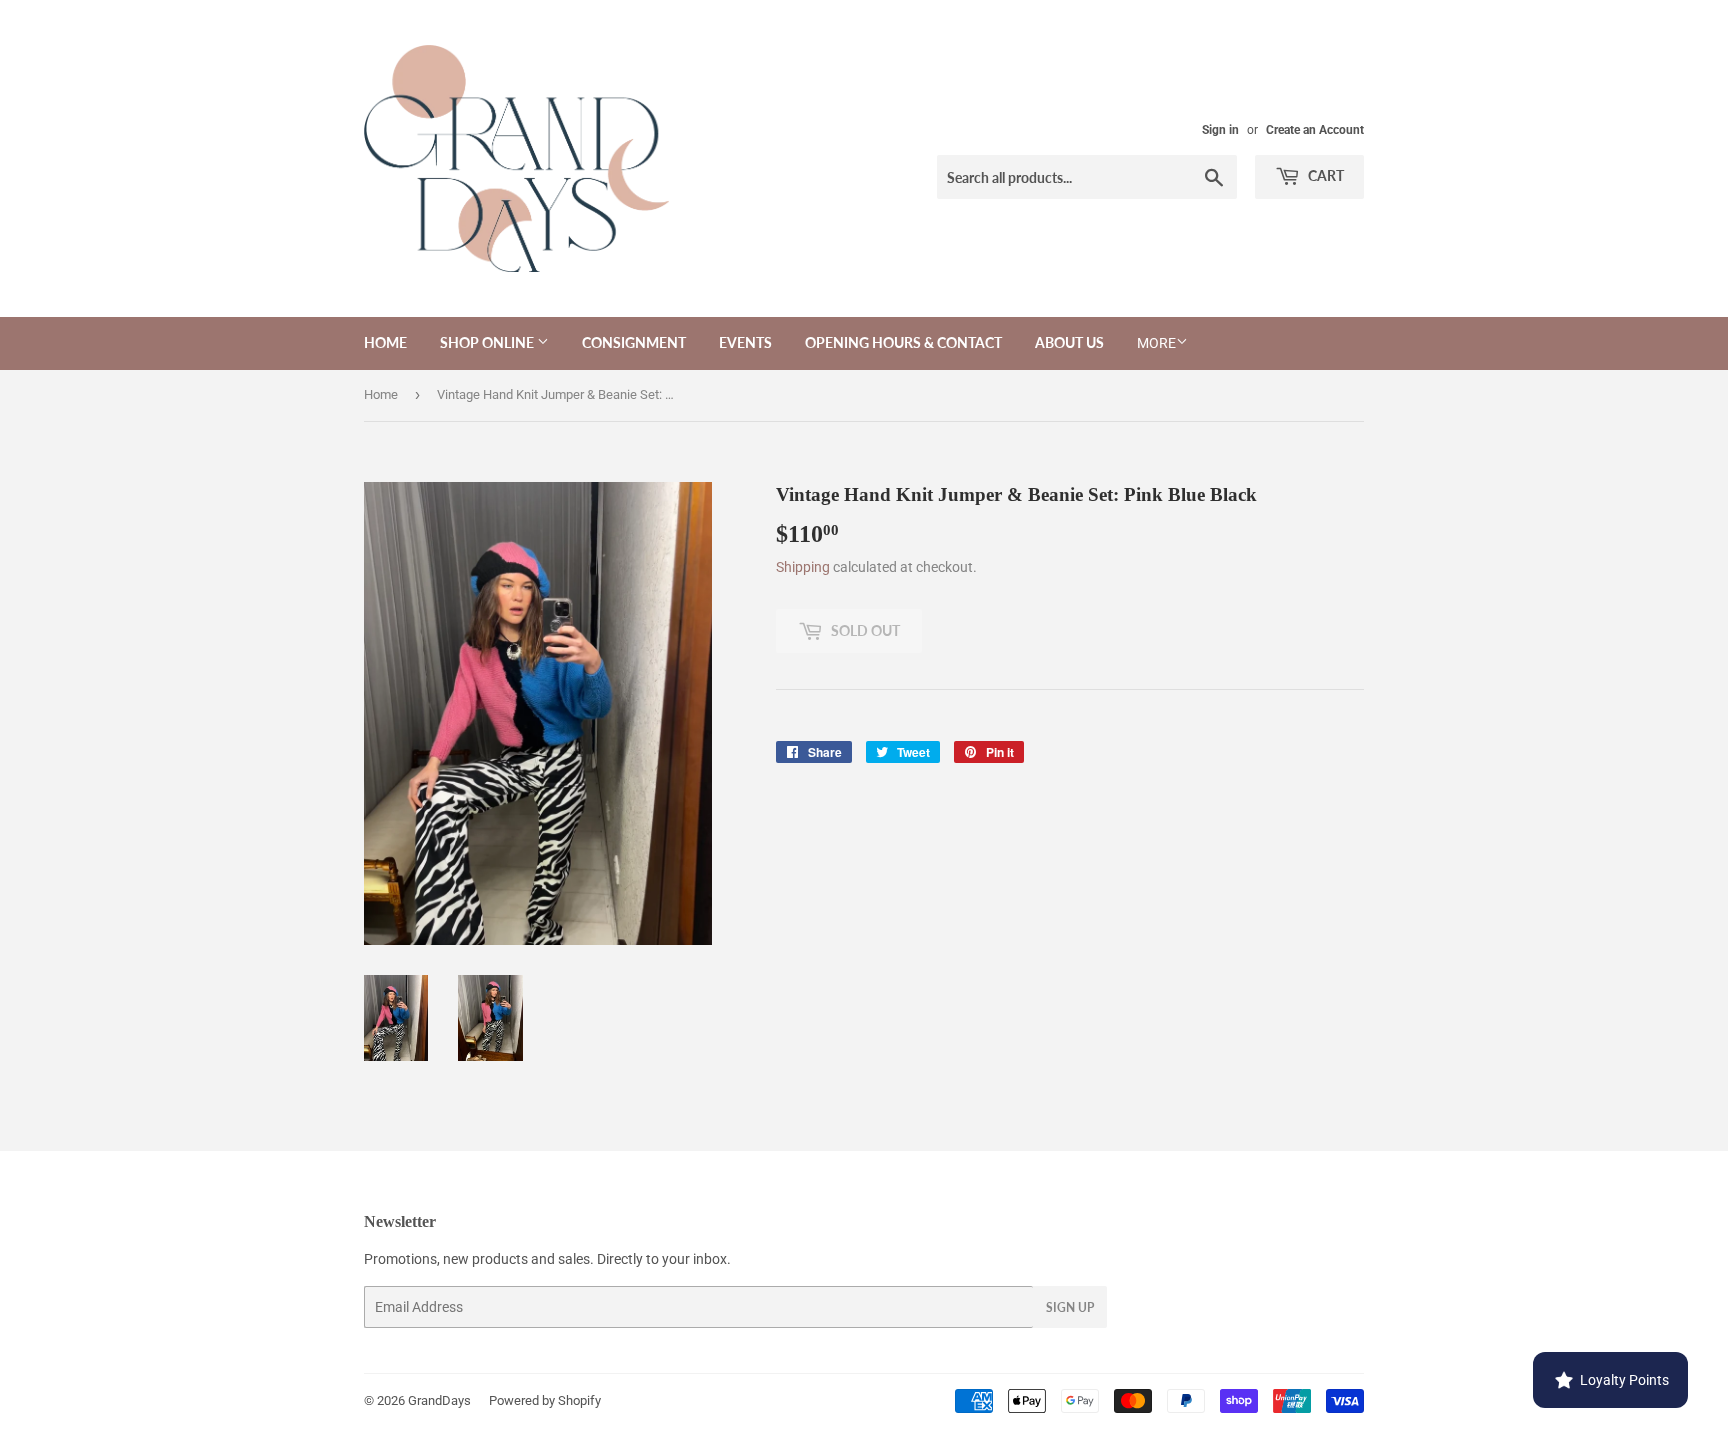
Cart (1324, 175)
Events (745, 342)
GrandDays (439, 1400)
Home (385, 342)
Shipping (803, 567)
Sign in (1220, 130)
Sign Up (1070, 1307)
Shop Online (488, 342)
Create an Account (1315, 130)
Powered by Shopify (545, 1400)
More (1156, 343)
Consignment (634, 342)
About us (1069, 342)
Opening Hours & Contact (903, 342)
